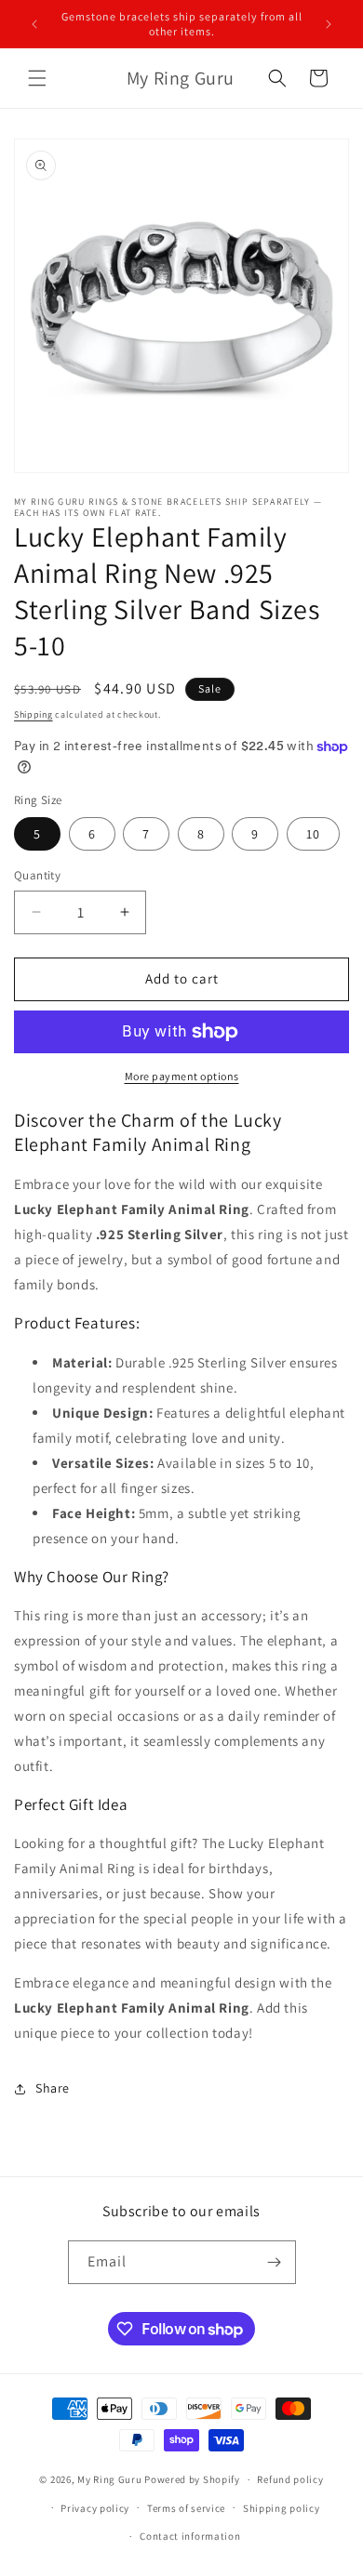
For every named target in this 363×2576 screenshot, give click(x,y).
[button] (37, 78)
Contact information (190, 2536)
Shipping (34, 714)
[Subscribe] (275, 2262)
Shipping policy (282, 2508)
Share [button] (53, 2088)
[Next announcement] (329, 24)
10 (313, 834)
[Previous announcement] (34, 24)
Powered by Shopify (192, 2479)
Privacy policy (95, 2508)
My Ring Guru (109, 2479)
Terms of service (186, 2508)
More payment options (182, 1076)
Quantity (37, 875)
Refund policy (290, 2479)
